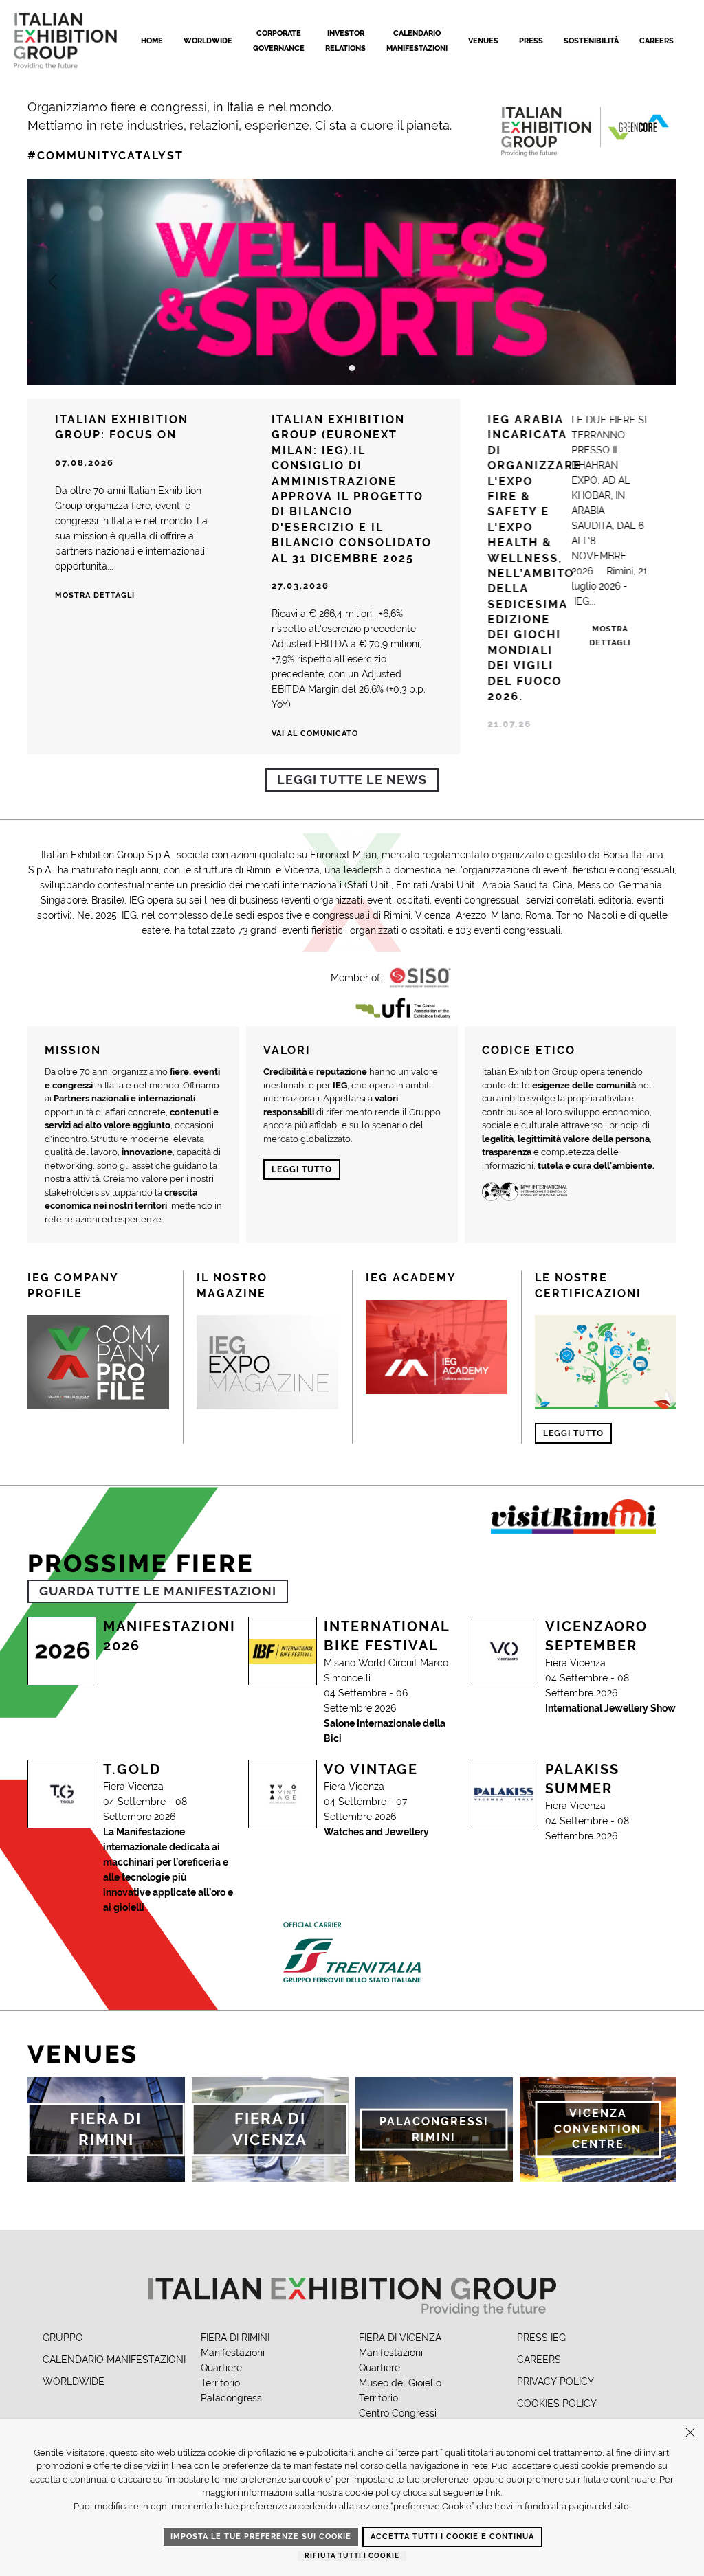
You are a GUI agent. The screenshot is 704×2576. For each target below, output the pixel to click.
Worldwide (208, 41)
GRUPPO (63, 2338)
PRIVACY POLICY (555, 2382)
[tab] (352, 368)
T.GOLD (132, 1769)
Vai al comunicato (315, 733)
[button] (53, 282)
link (493, 2493)
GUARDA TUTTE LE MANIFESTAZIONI (158, 1591)
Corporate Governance (279, 41)
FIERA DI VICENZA (400, 2338)
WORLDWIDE (74, 2382)
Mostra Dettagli (610, 636)
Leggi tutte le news (352, 780)
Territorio (220, 2383)
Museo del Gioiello (400, 2383)
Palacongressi (232, 2398)
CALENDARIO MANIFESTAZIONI (114, 2360)
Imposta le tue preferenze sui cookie (261, 2536)
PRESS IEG (541, 2338)
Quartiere (221, 2368)
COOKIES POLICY (557, 2404)
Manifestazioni (233, 2353)
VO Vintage (371, 1769)
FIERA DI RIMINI (235, 2338)
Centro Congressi (398, 2413)
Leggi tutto (302, 1169)
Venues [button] (483, 41)
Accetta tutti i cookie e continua (452, 2536)
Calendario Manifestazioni (417, 41)
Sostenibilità (591, 41)
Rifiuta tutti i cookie (352, 2556)
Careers (657, 41)
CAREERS (539, 2360)
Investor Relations (345, 41)
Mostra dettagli (95, 595)
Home (152, 41)
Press (531, 41)
